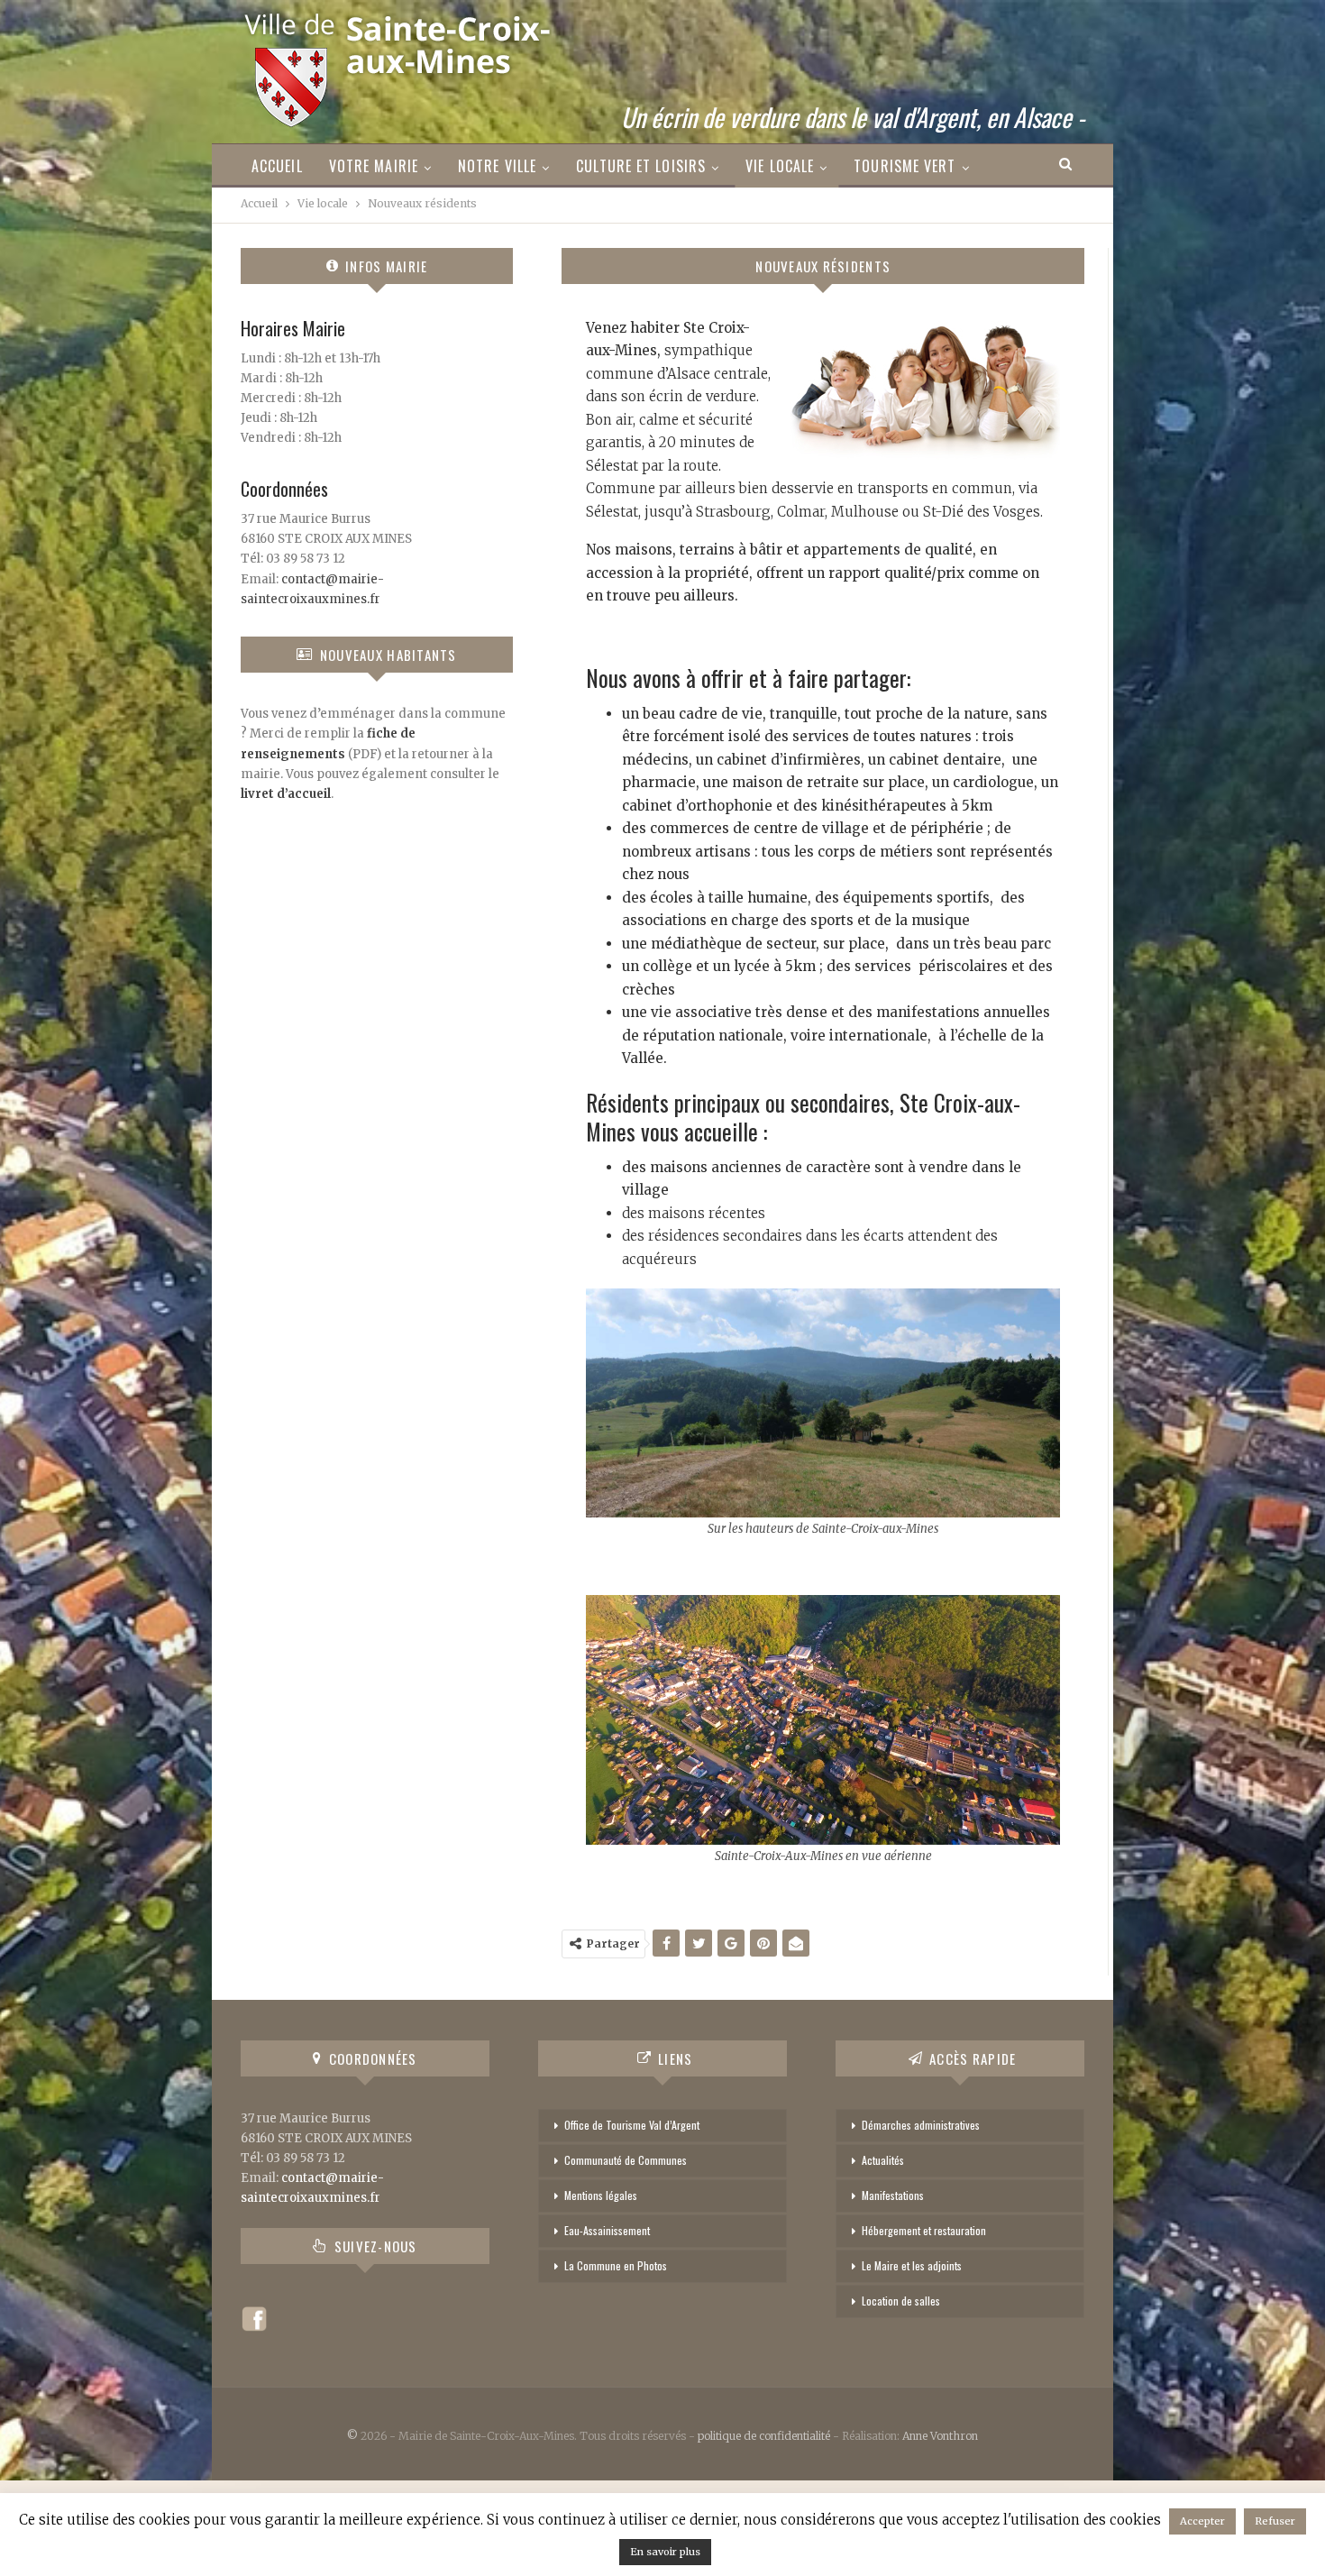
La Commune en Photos (616, 2265)
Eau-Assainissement (607, 2230)
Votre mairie (374, 166)
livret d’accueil (286, 794)
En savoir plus (665, 2552)
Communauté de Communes (626, 2160)
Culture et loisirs (641, 166)
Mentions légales (601, 2195)
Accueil (277, 166)
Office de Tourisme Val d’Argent (632, 2125)
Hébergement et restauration (924, 2230)
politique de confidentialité (764, 2436)
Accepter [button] (1202, 2521)
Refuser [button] (1275, 2521)
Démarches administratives (921, 2125)
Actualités (883, 2160)
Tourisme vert (905, 166)
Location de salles (901, 2301)
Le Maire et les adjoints (912, 2265)
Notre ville (497, 166)
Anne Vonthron (940, 2436)
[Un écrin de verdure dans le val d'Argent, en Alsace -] (399, 64)
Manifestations (893, 2195)
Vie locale (780, 166)
